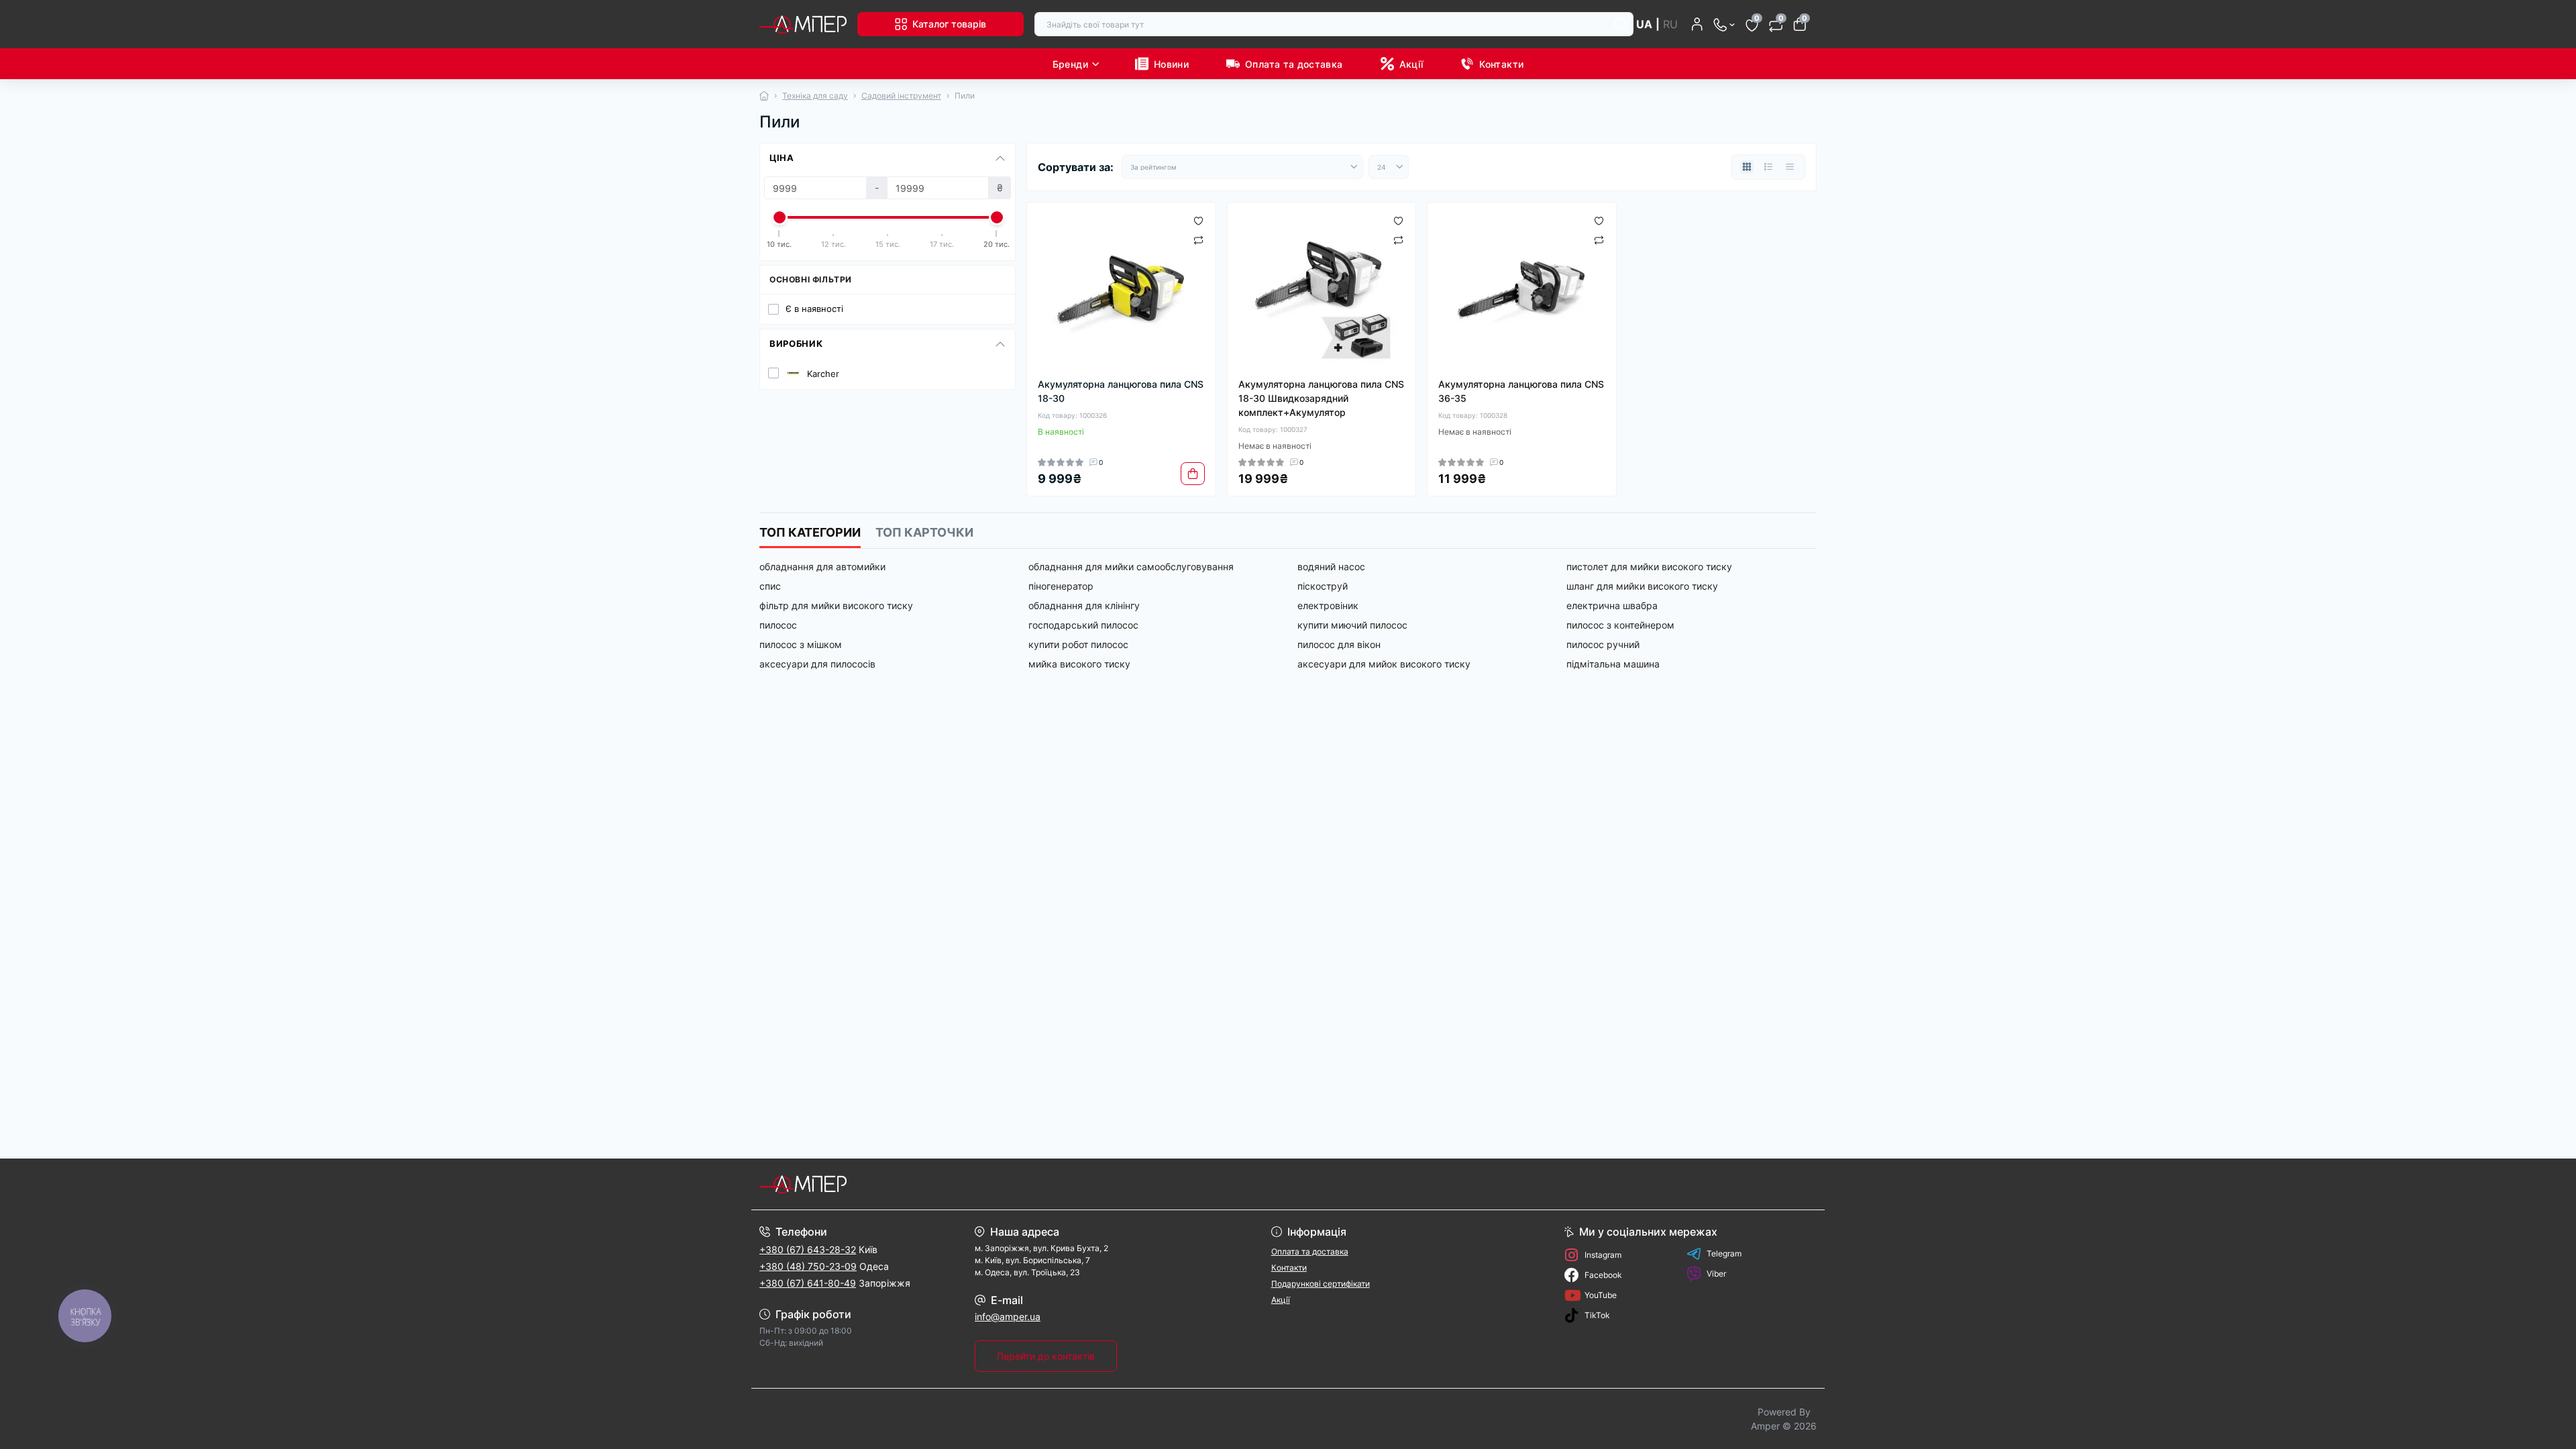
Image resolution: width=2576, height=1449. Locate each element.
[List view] (1768, 167)
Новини (1171, 64)
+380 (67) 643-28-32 (808, 1249)
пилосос (778, 625)
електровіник (1328, 605)
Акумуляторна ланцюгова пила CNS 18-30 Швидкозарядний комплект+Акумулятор (1321, 398)
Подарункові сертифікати (1321, 1284)
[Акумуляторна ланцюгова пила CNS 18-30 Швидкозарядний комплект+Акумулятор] (1322, 290)
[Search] (1621, 24)
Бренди (1070, 64)
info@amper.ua (1008, 1317)
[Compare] (1198, 239)
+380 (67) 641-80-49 (808, 1283)
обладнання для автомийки (822, 567)
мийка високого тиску (1079, 664)
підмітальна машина (1613, 664)
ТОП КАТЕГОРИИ (810, 532)
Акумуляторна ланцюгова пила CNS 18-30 (1121, 391)
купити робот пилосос (1078, 644)
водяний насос (1331, 567)
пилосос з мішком (801, 644)
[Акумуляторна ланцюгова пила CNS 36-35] (1522, 290)
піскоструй (1323, 586)
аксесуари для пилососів (817, 664)
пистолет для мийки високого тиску (1649, 567)
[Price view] (1790, 167)
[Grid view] (1747, 167)
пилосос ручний (1603, 644)
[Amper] (1020, 1184)
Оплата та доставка (1294, 64)
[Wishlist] (1198, 220)
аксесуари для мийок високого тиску (1384, 664)
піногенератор (1061, 586)
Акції (1411, 64)
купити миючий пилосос (1352, 625)
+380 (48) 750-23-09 (808, 1266)
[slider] (780, 217)
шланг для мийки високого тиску (1642, 586)
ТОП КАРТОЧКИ (924, 532)
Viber (1716, 1274)
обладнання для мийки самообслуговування (1131, 567)
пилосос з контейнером (1620, 625)
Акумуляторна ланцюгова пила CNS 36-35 (1521, 391)
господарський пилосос (1083, 625)
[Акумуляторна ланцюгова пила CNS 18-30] (1121, 290)
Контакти (1501, 64)
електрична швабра (1612, 605)
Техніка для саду (815, 96)
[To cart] (1193, 474)
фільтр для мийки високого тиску (836, 605)
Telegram (1724, 1253)
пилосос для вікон (1339, 644)
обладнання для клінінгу (1084, 605)
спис (770, 586)
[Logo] (803, 24)
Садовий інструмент (901, 96)
